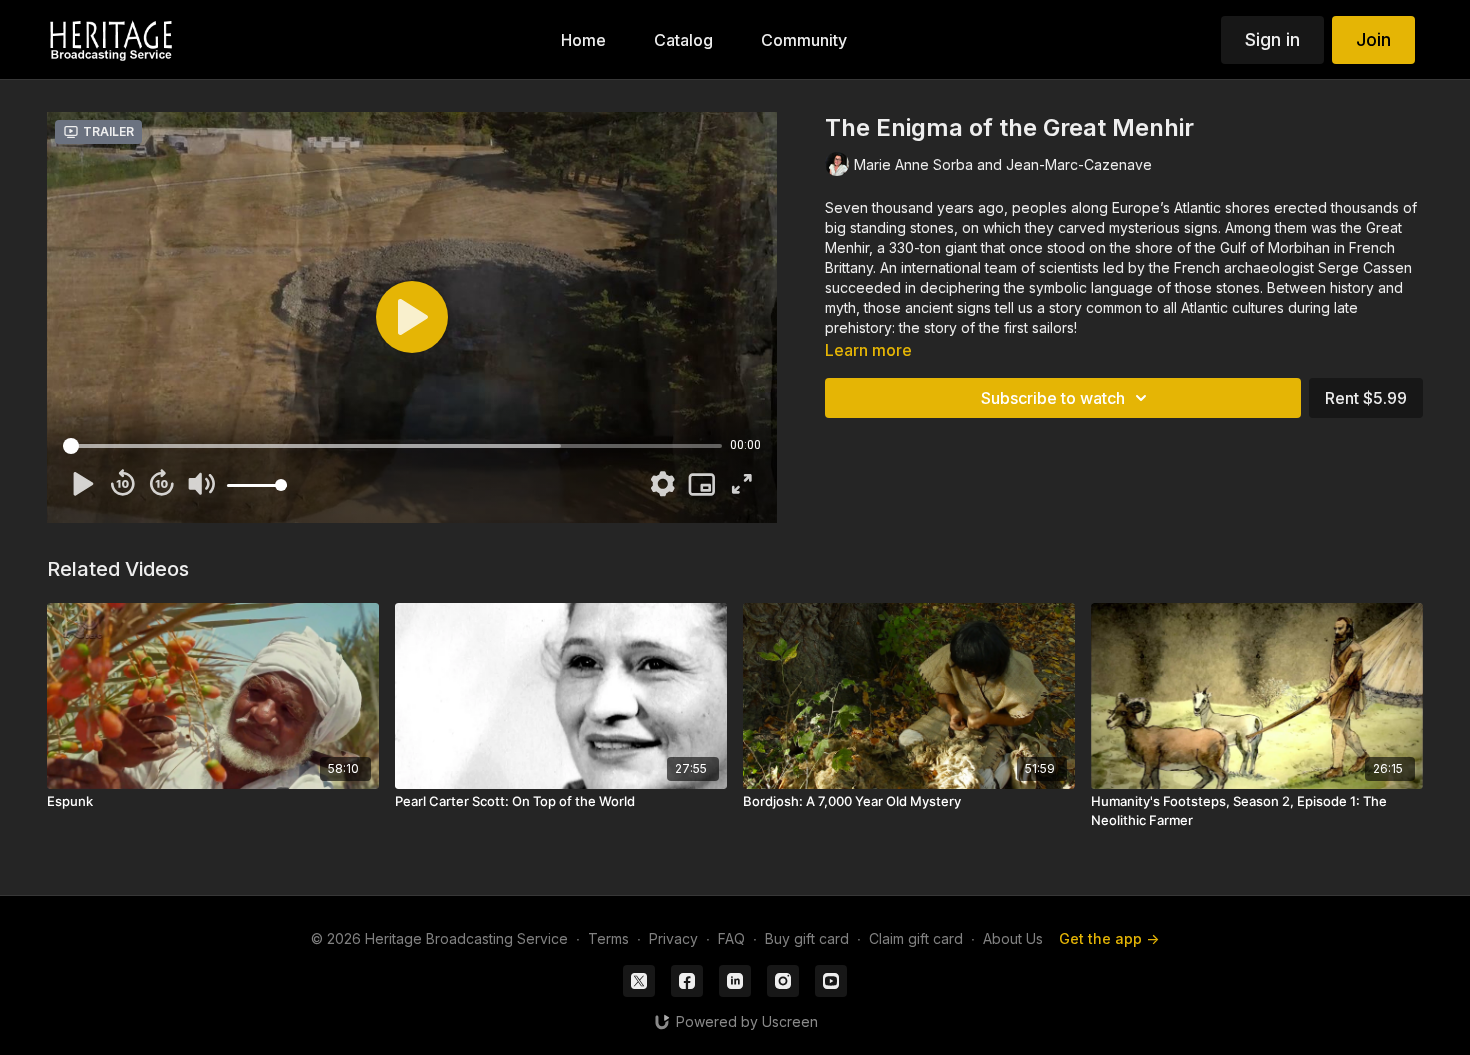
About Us (1013, 938)
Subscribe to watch (1053, 398)
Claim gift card (916, 938)
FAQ (731, 938)
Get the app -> (1109, 938)
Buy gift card (807, 938)
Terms (608, 938)
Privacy (673, 938)
